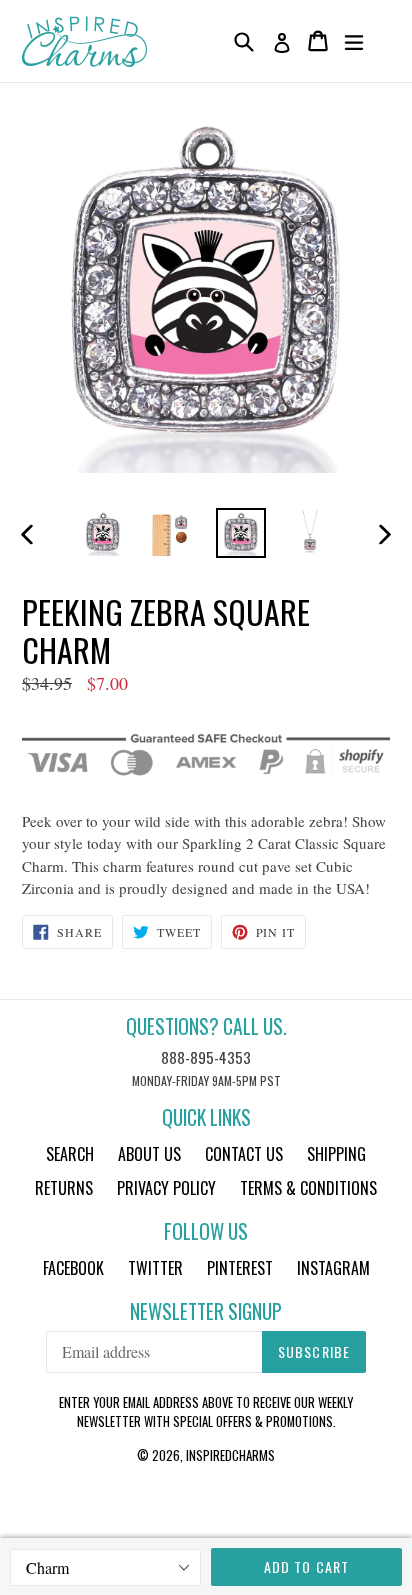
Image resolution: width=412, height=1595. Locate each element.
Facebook (73, 1268)
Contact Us (244, 1154)
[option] (102, 533)
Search (70, 1154)
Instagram (333, 1268)
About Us (149, 1154)
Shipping (336, 1154)
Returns (64, 1188)
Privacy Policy (166, 1188)
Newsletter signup (206, 1311)
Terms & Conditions (308, 1188)
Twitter (155, 1268)
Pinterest (240, 1268)
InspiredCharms (230, 1455)
